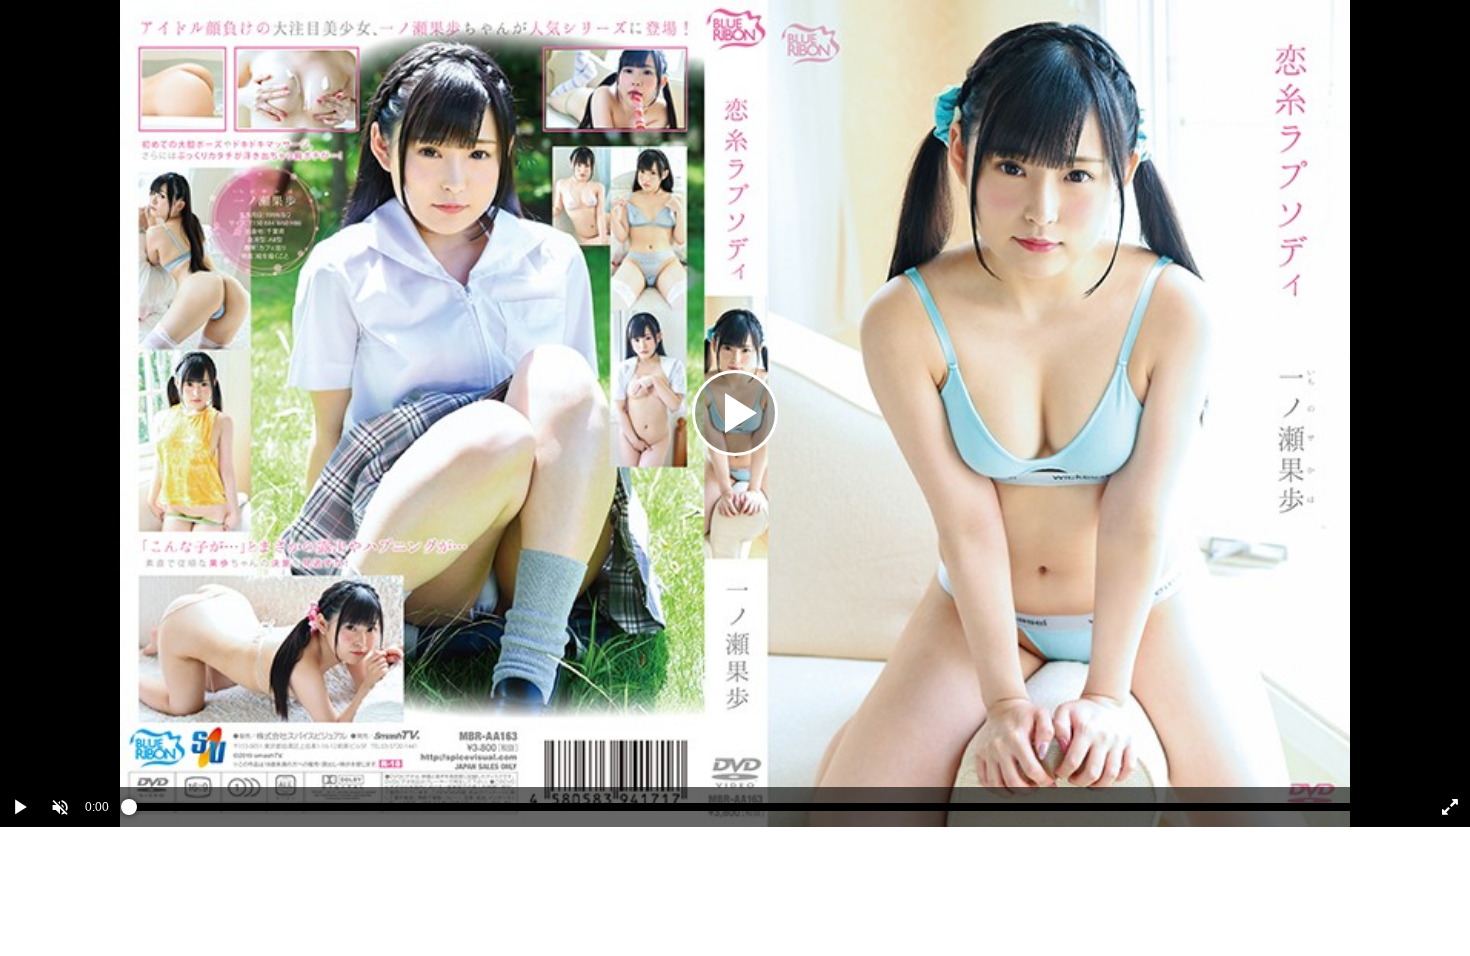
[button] (60, 807)
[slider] (767, 812)
